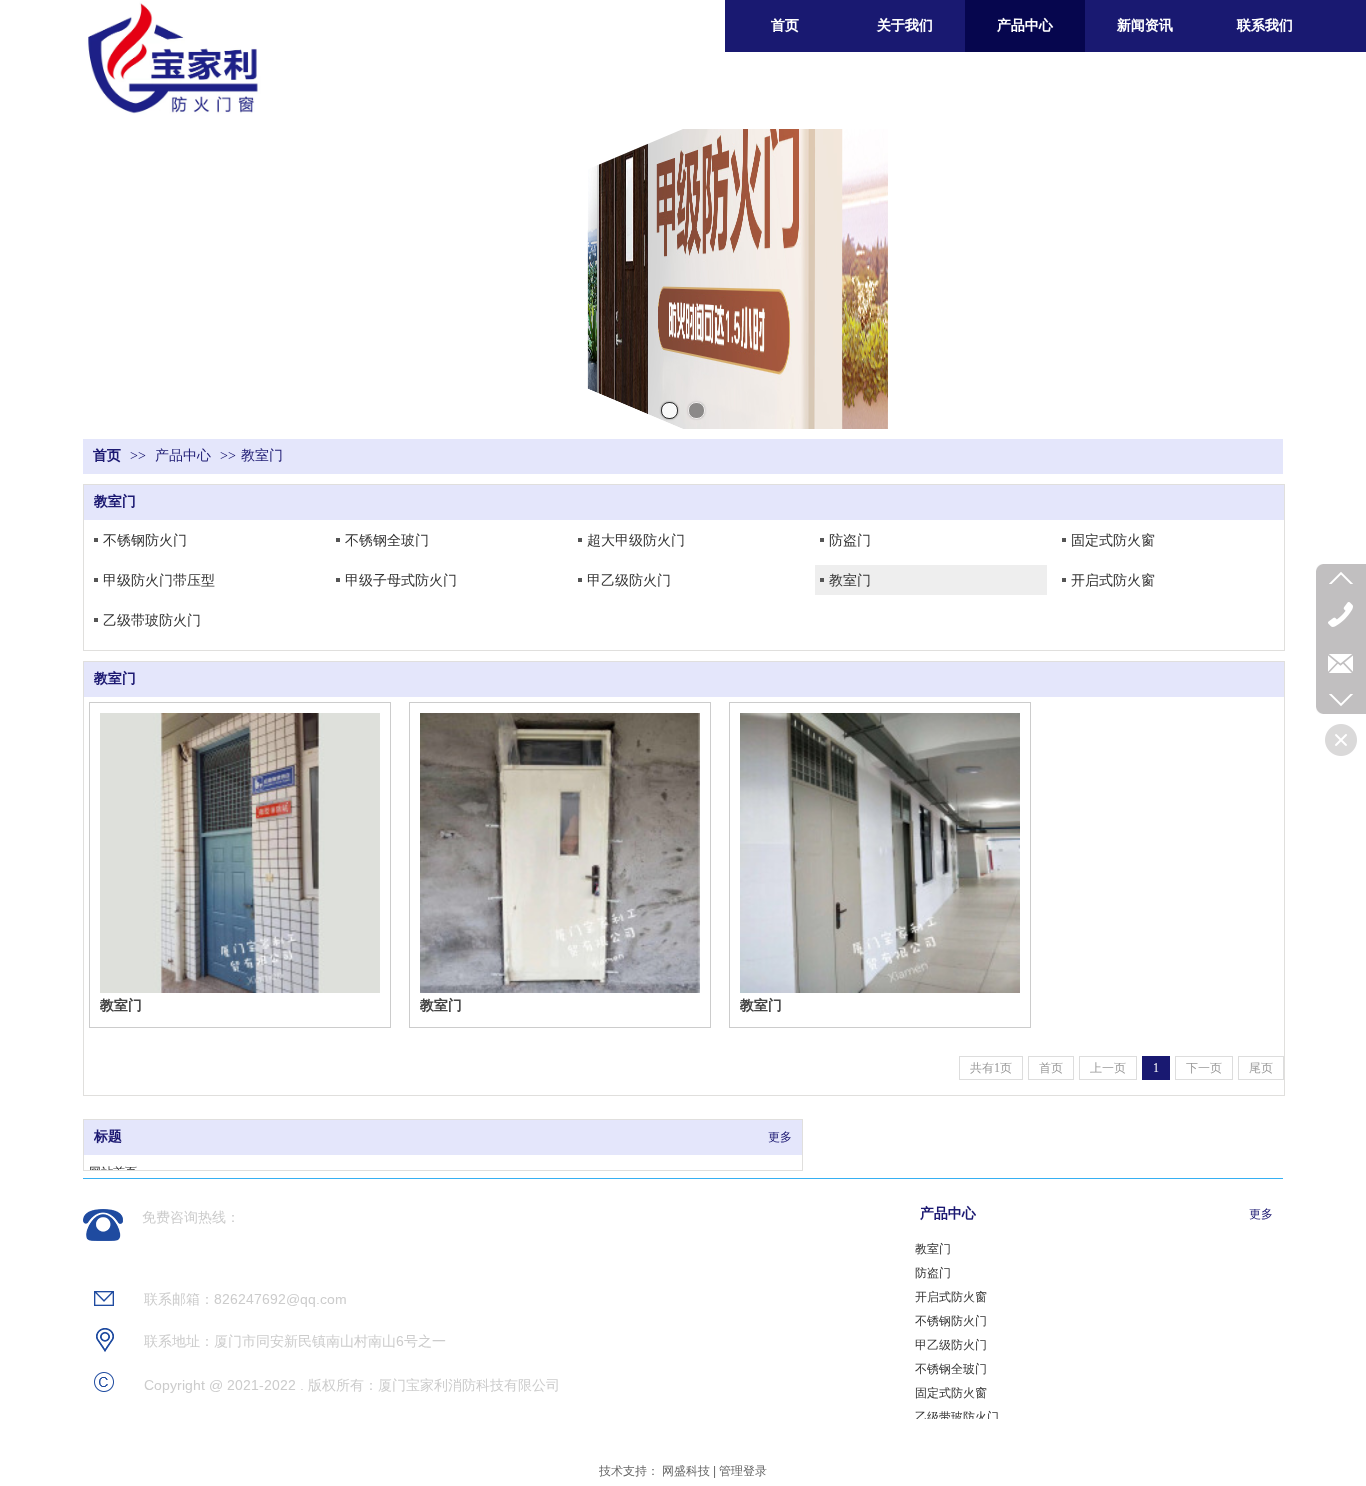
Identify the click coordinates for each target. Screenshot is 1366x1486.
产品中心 (183, 455)
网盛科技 (686, 1471)
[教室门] (240, 853)
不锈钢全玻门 (387, 540)
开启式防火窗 (1113, 580)
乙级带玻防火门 (152, 620)
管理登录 (743, 1471)
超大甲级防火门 (636, 540)
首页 (107, 455)
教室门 (262, 455)
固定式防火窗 (1113, 540)
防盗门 (850, 540)
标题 (108, 1136)
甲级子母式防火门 (401, 580)
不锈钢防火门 (145, 540)
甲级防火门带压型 (159, 580)
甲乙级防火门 (629, 580)
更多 (780, 1137)
